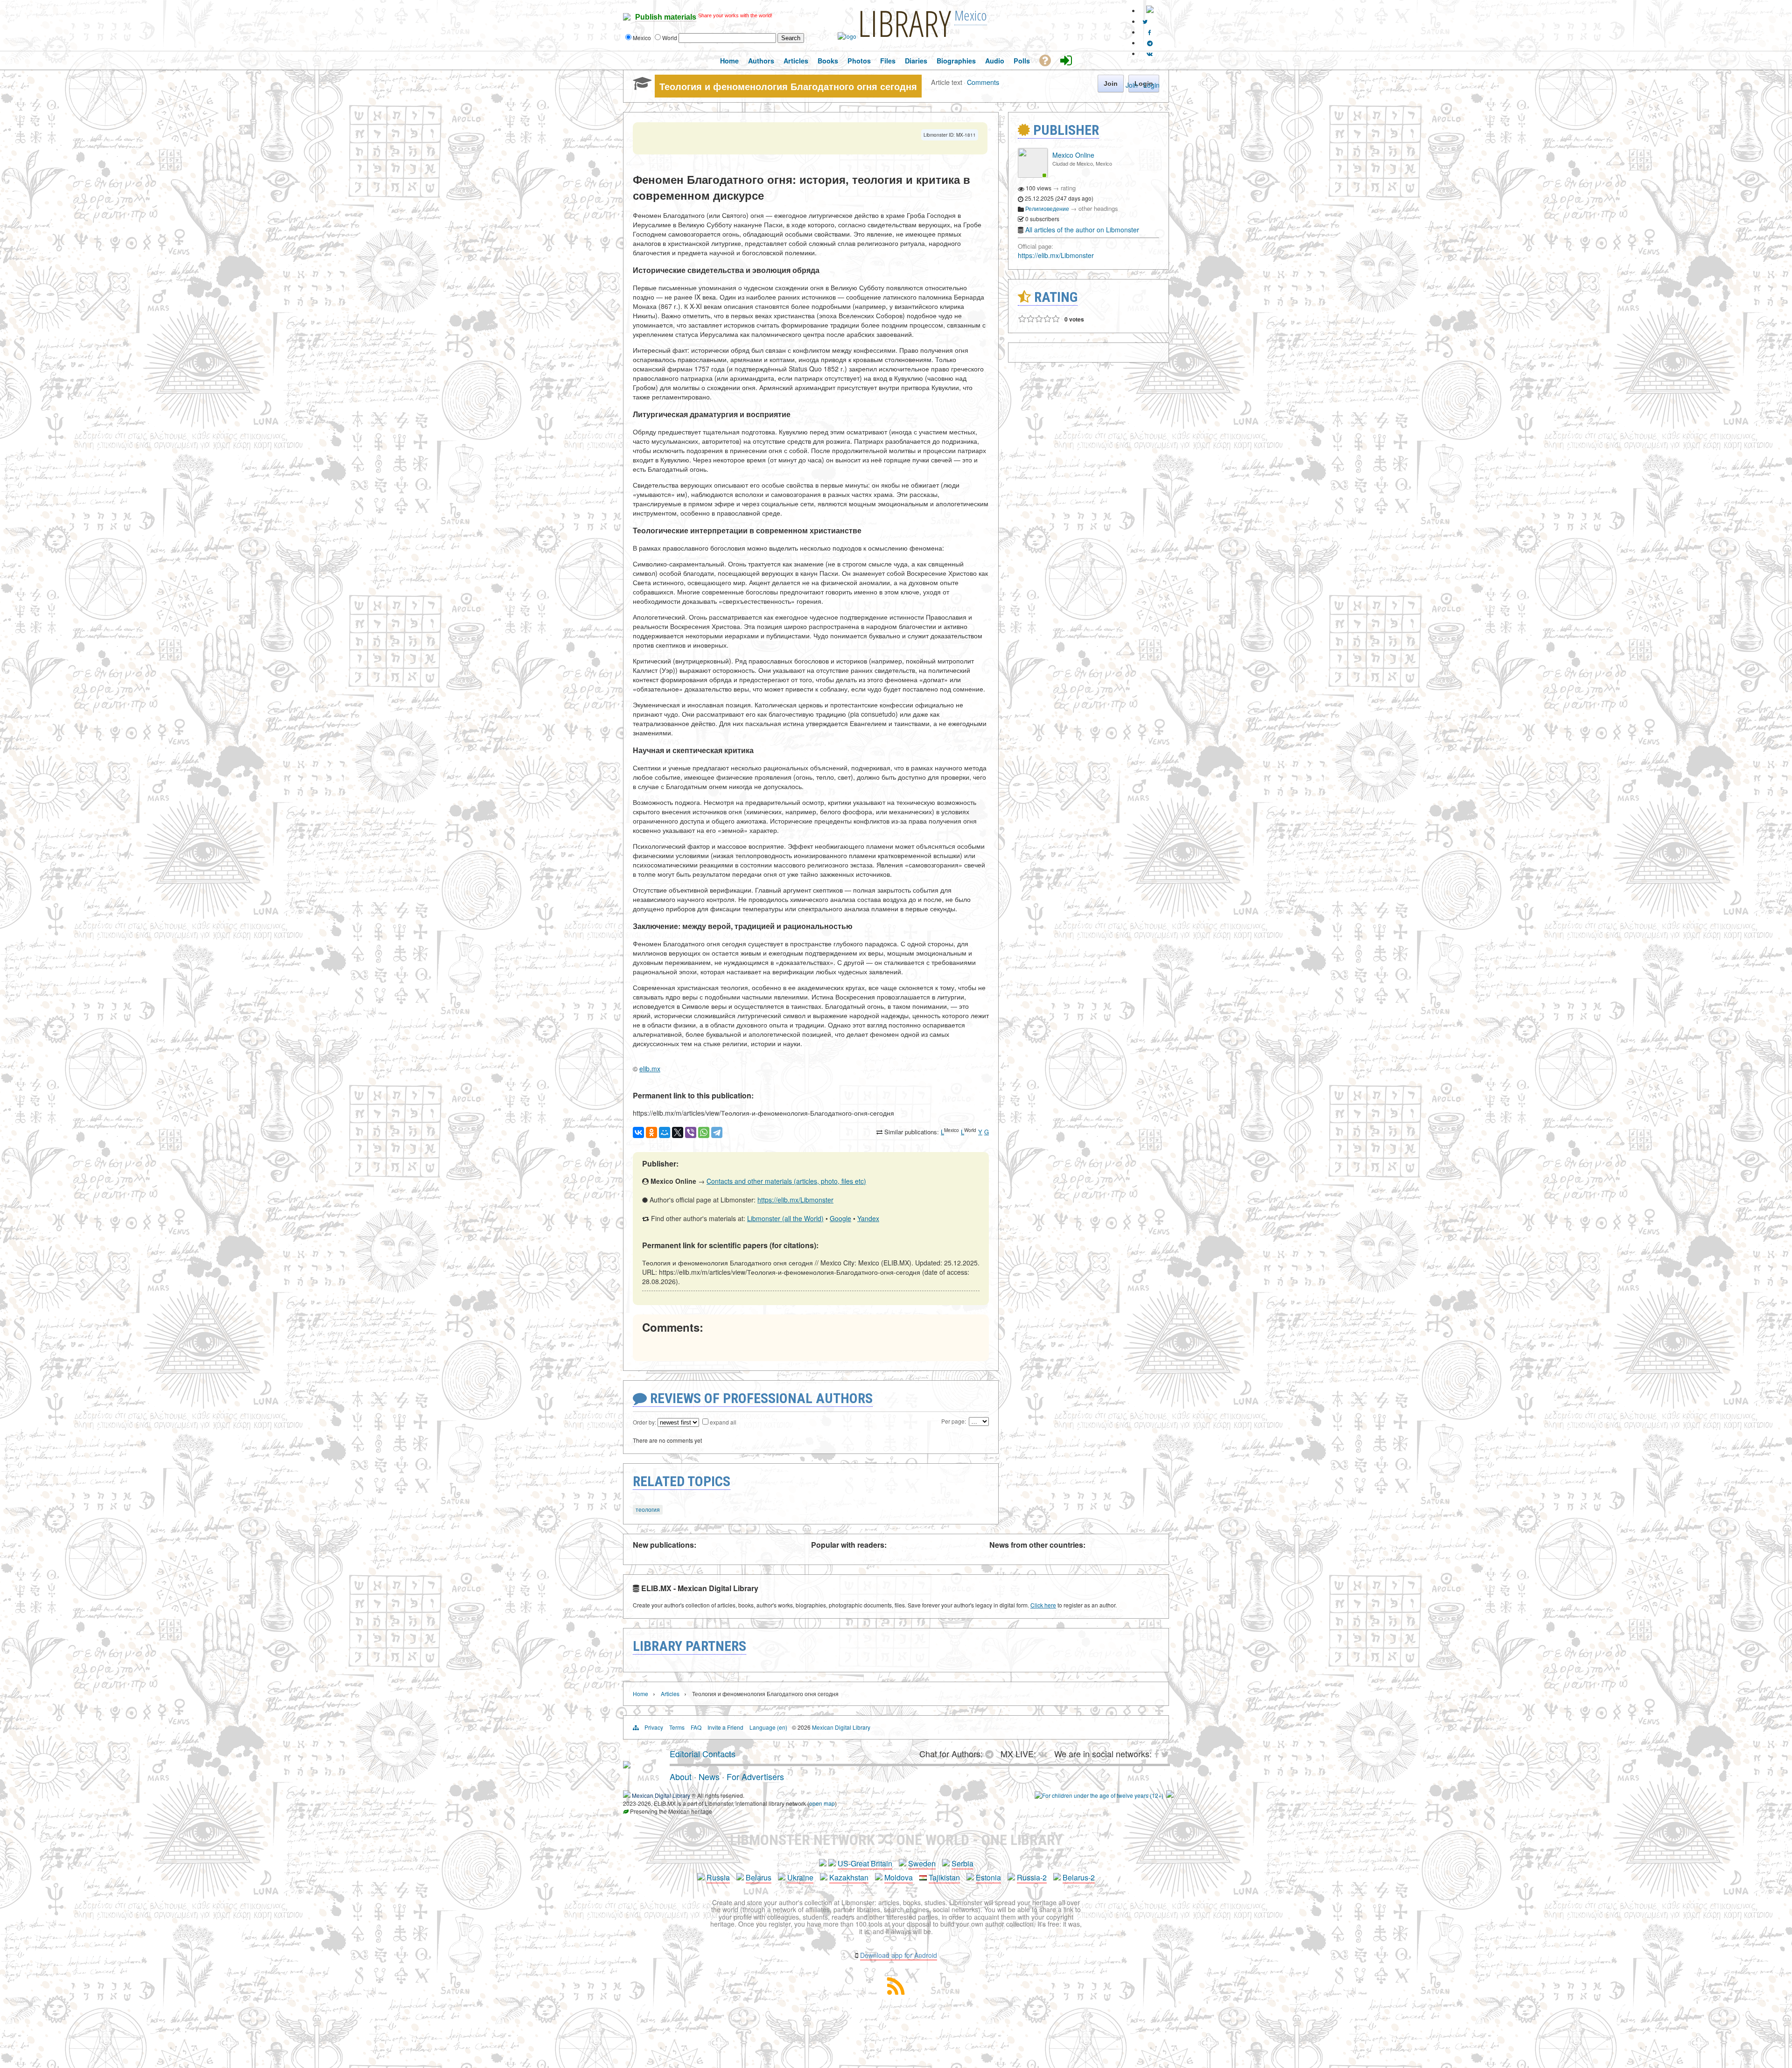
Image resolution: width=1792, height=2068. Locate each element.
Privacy (654, 1727)
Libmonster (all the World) (785, 1218)
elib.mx (650, 1069)
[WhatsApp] (704, 1132)
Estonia (988, 1877)
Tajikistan (944, 1877)
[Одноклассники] (651, 1132)
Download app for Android (899, 1955)
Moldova (899, 1877)
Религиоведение (1047, 208)
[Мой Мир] (665, 1132)
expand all (723, 1422)
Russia (718, 1877)
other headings (1098, 208)
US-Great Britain (865, 1863)
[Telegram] (717, 1132)
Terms (677, 1727)
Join (1132, 85)
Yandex (868, 1218)
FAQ (696, 1727)
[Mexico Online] (1033, 175)
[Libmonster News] (1145, 21)
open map (822, 1803)
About (681, 1776)
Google (840, 1218)
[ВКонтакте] (638, 1132)
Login (1151, 85)
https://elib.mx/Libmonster (795, 1200)
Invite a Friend (725, 1727)
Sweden (922, 1863)
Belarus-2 (1079, 1877)
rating (1068, 188)
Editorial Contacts (703, 1754)
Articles (670, 1694)
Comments (983, 82)
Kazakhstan (849, 1877)
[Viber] (691, 1132)
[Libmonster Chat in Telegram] (992, 1754)
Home (640, 1694)
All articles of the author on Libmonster (1082, 230)
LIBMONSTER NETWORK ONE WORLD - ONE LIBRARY (896, 1840)
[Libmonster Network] (1099, 1795)
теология (648, 1509)
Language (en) (768, 1727)
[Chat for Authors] (1150, 43)
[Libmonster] (627, 1765)
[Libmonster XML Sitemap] (896, 1992)
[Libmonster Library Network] (1170, 1795)
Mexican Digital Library (841, 1727)
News (709, 1776)
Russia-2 (1032, 1877)
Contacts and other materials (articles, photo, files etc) (786, 1181)
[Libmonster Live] (1150, 53)
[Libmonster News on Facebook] (1150, 32)
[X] (678, 1132)
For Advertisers (755, 1776)
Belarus (759, 1877)
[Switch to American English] (1150, 10)
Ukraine (800, 1877)
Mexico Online (1073, 155)
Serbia (962, 1863)
